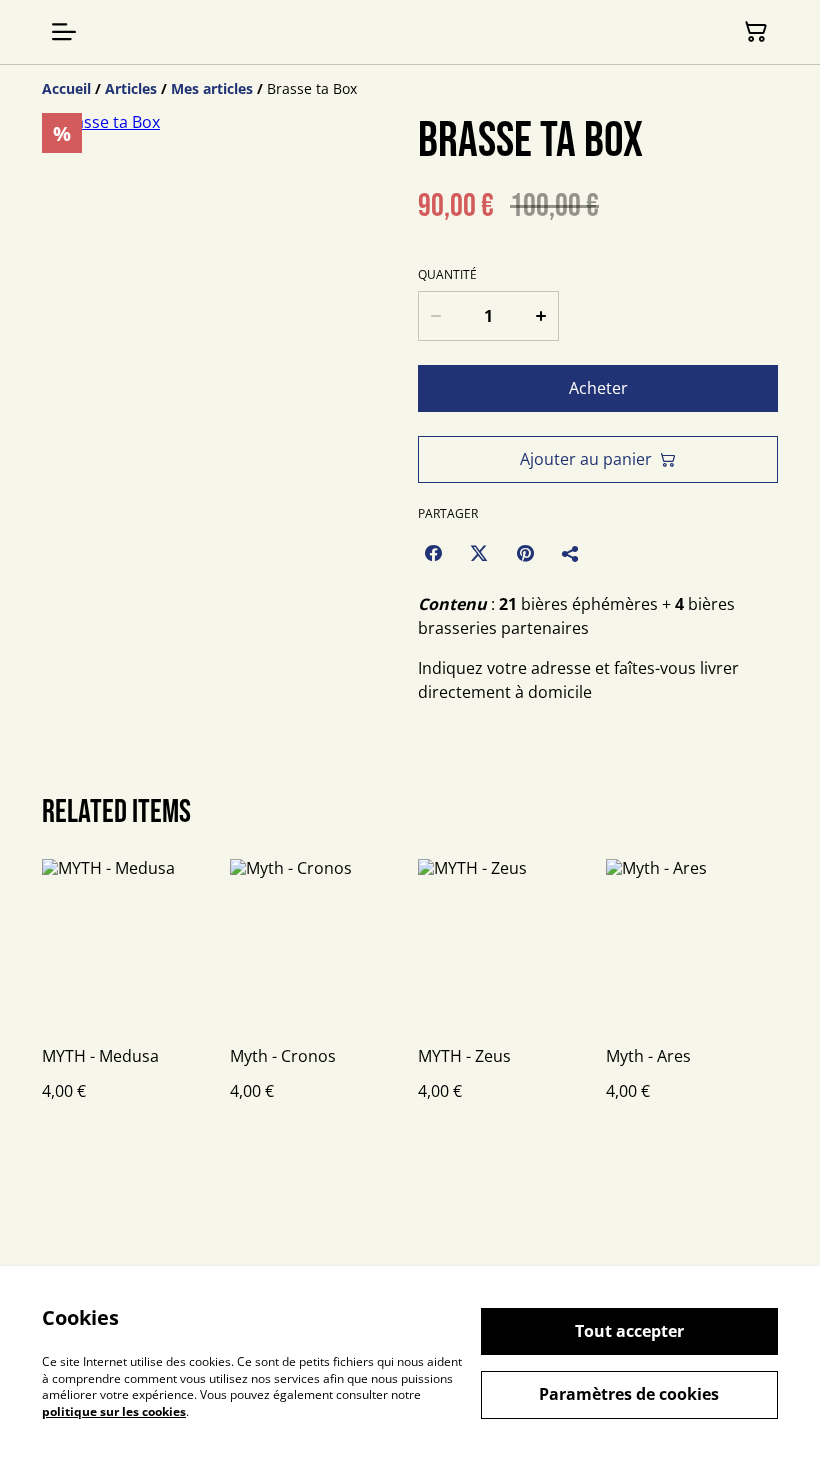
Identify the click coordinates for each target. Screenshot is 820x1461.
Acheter (598, 388)
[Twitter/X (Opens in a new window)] (479, 553)
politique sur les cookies (114, 1411)
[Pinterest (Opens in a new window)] (525, 553)
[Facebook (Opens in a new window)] (433, 553)
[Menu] (64, 32)
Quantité (447, 275)
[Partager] (571, 553)
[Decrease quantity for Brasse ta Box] (435, 316)
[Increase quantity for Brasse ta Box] (541, 316)
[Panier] (756, 32)
